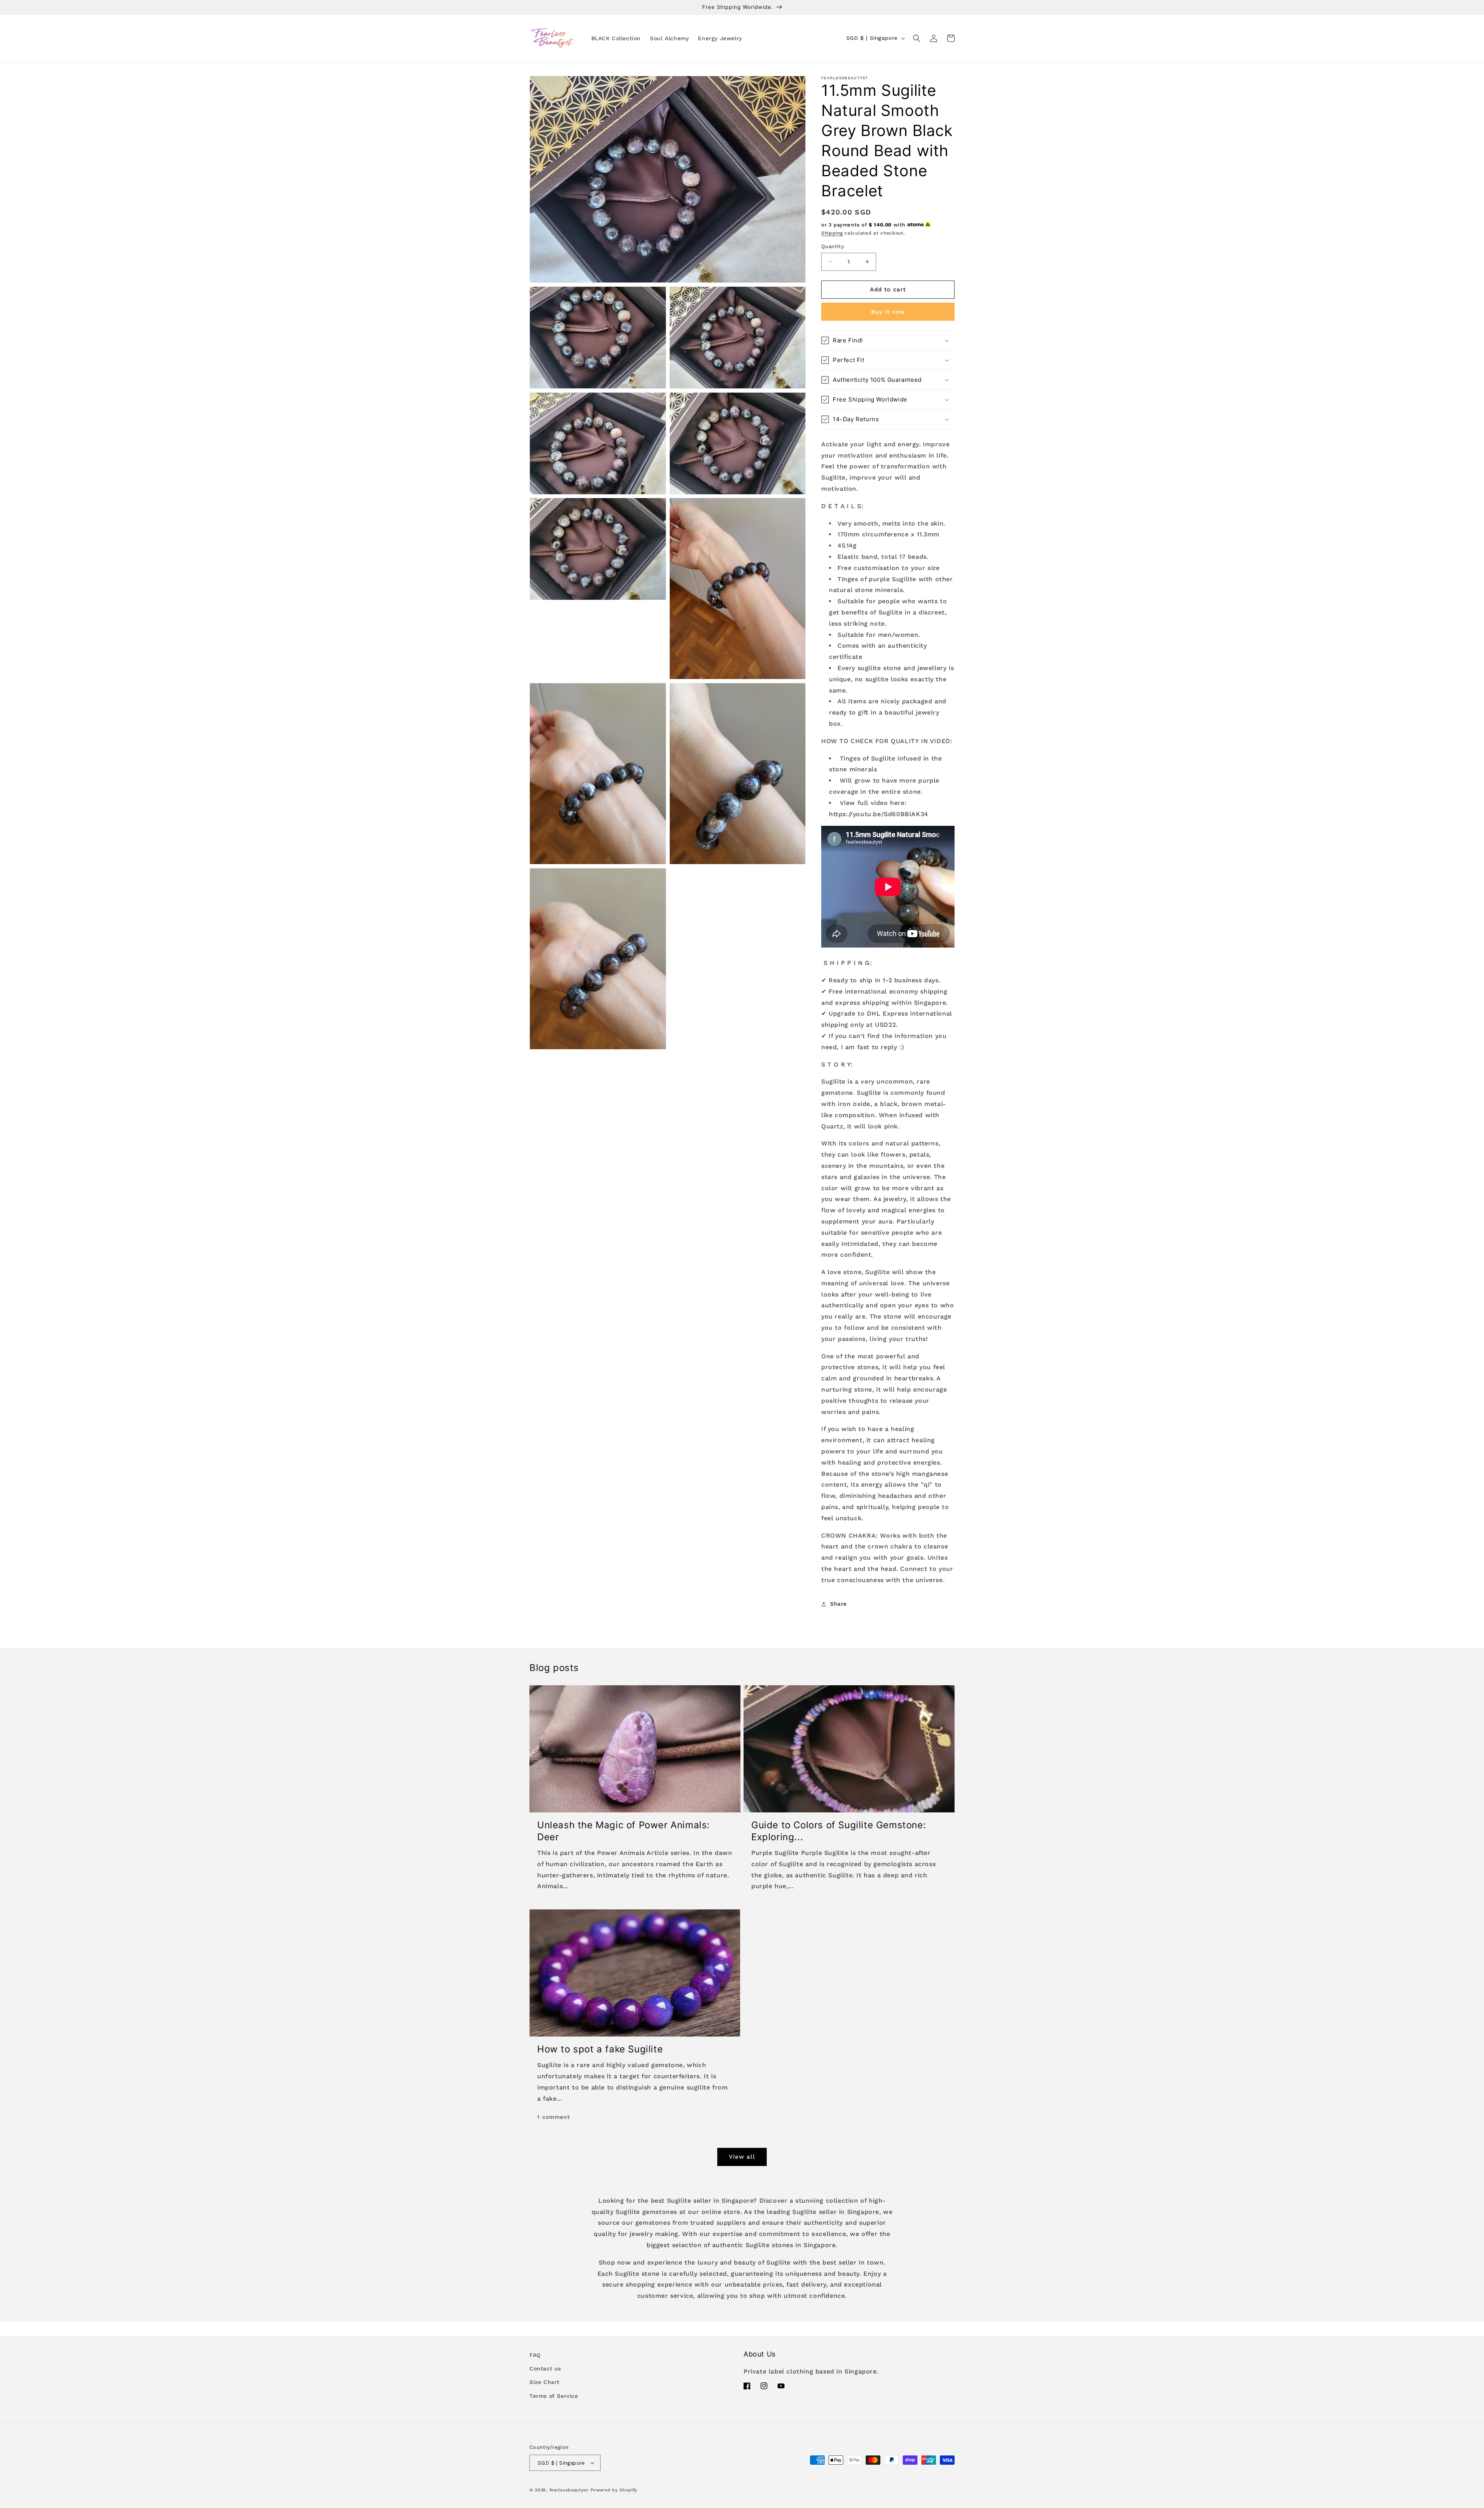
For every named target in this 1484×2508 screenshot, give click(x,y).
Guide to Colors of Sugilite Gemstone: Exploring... (839, 1831)
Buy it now (888, 312)
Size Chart (545, 2382)
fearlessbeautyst (569, 2490)
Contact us (545, 2368)
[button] (917, 38)
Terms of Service (554, 2396)
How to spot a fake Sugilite (600, 2049)
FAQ (535, 2355)
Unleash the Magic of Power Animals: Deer (624, 1831)
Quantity (833, 246)
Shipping (832, 233)
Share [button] (838, 1604)
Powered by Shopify (614, 2490)
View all (742, 2157)
